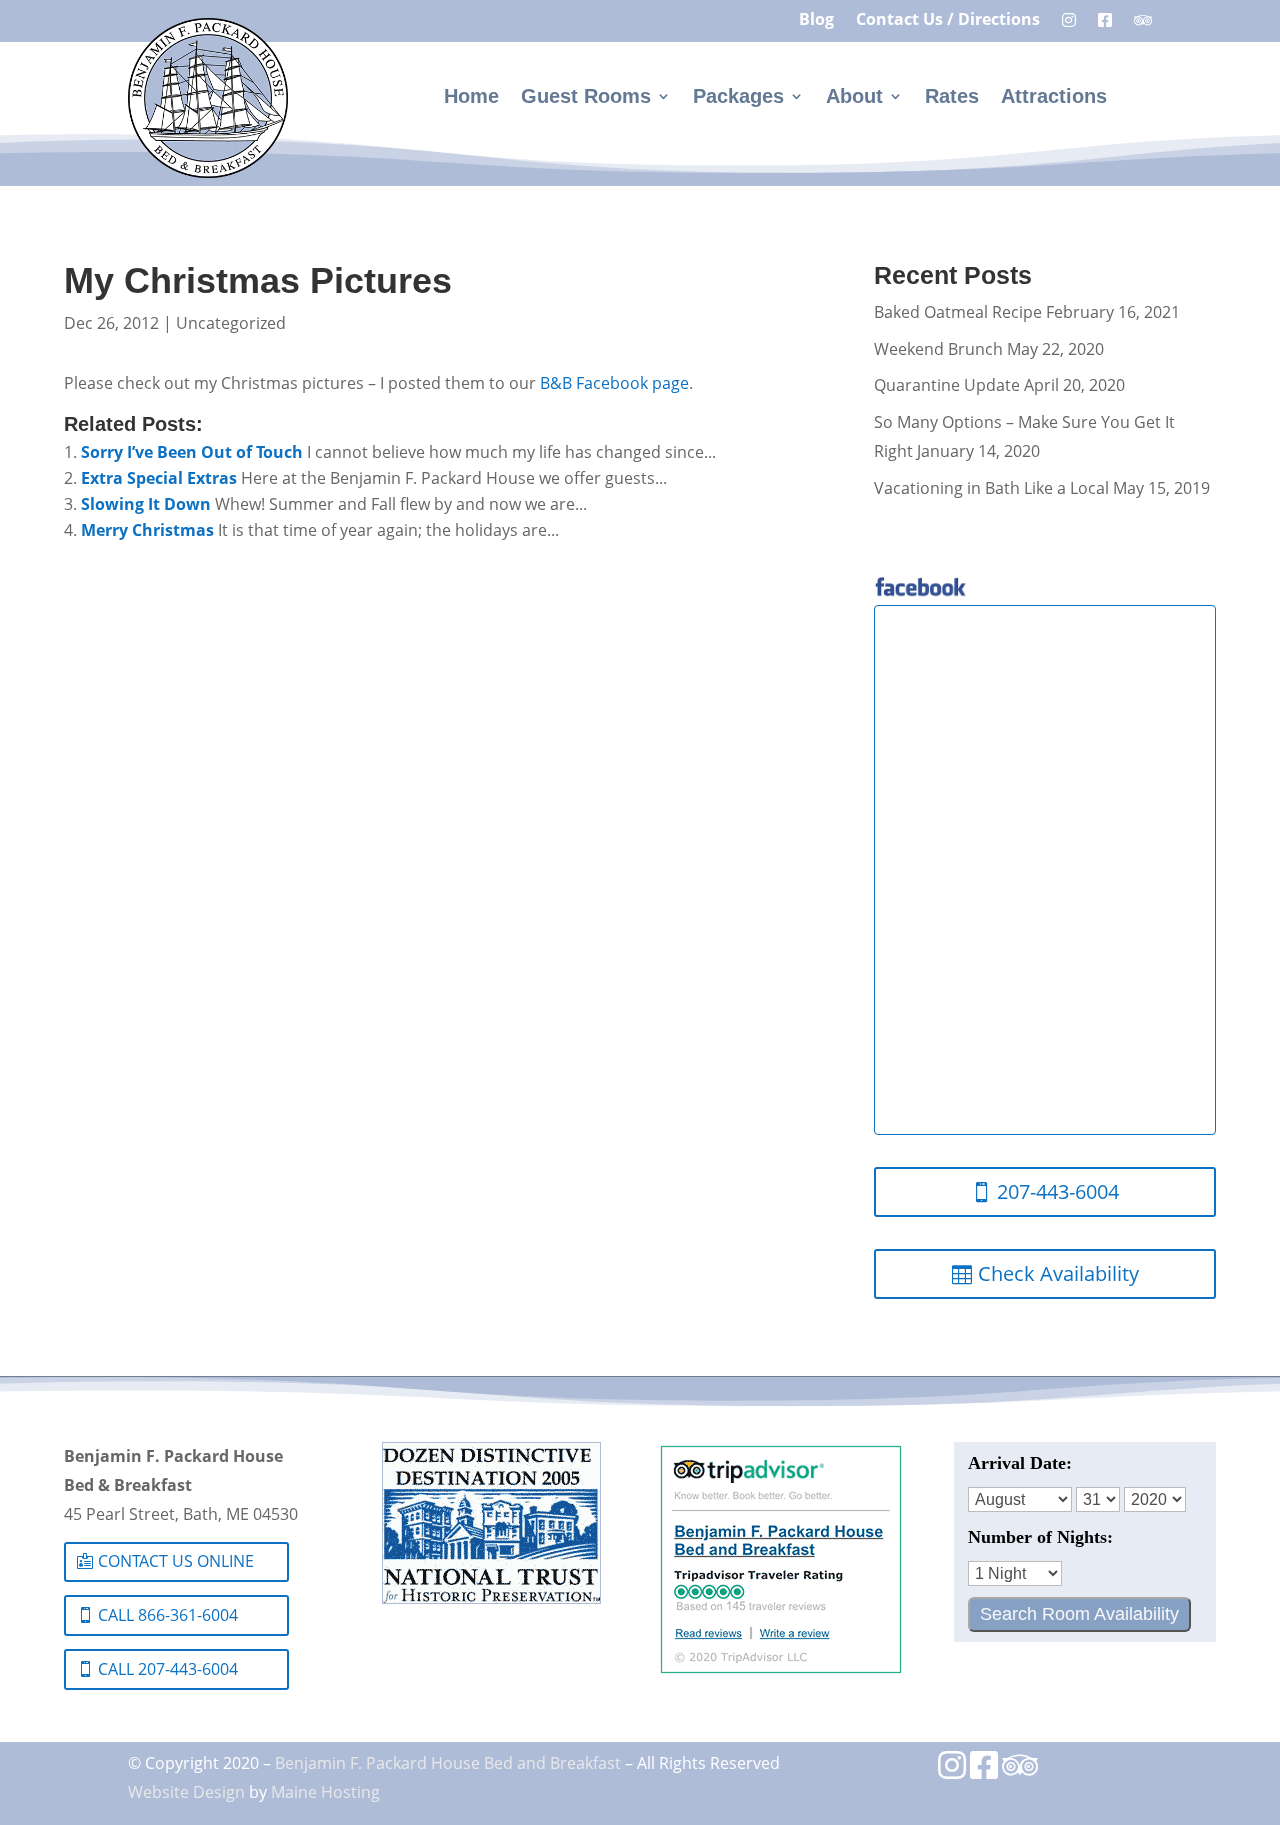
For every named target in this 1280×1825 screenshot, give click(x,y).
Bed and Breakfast (552, 1763)
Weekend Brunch (938, 349)
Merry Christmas (147, 530)
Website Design (186, 1791)
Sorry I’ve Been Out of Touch (192, 452)
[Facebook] (984, 1771)
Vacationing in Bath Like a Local (991, 488)
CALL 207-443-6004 (168, 1669)
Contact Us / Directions (948, 21)
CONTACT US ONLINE (176, 1561)
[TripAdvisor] (1020, 1771)
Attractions (1054, 98)
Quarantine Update (947, 385)
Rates (952, 98)
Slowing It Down (146, 504)
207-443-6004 (1058, 1191)
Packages (738, 98)
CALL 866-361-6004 (168, 1615)
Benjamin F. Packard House (377, 1763)
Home (471, 98)
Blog (816, 21)
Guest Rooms (586, 98)
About (854, 98)
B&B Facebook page (614, 383)
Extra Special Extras (159, 478)
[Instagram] (952, 1771)
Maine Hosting (325, 1791)
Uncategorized (231, 323)
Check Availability (1058, 1273)
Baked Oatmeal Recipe (958, 312)
